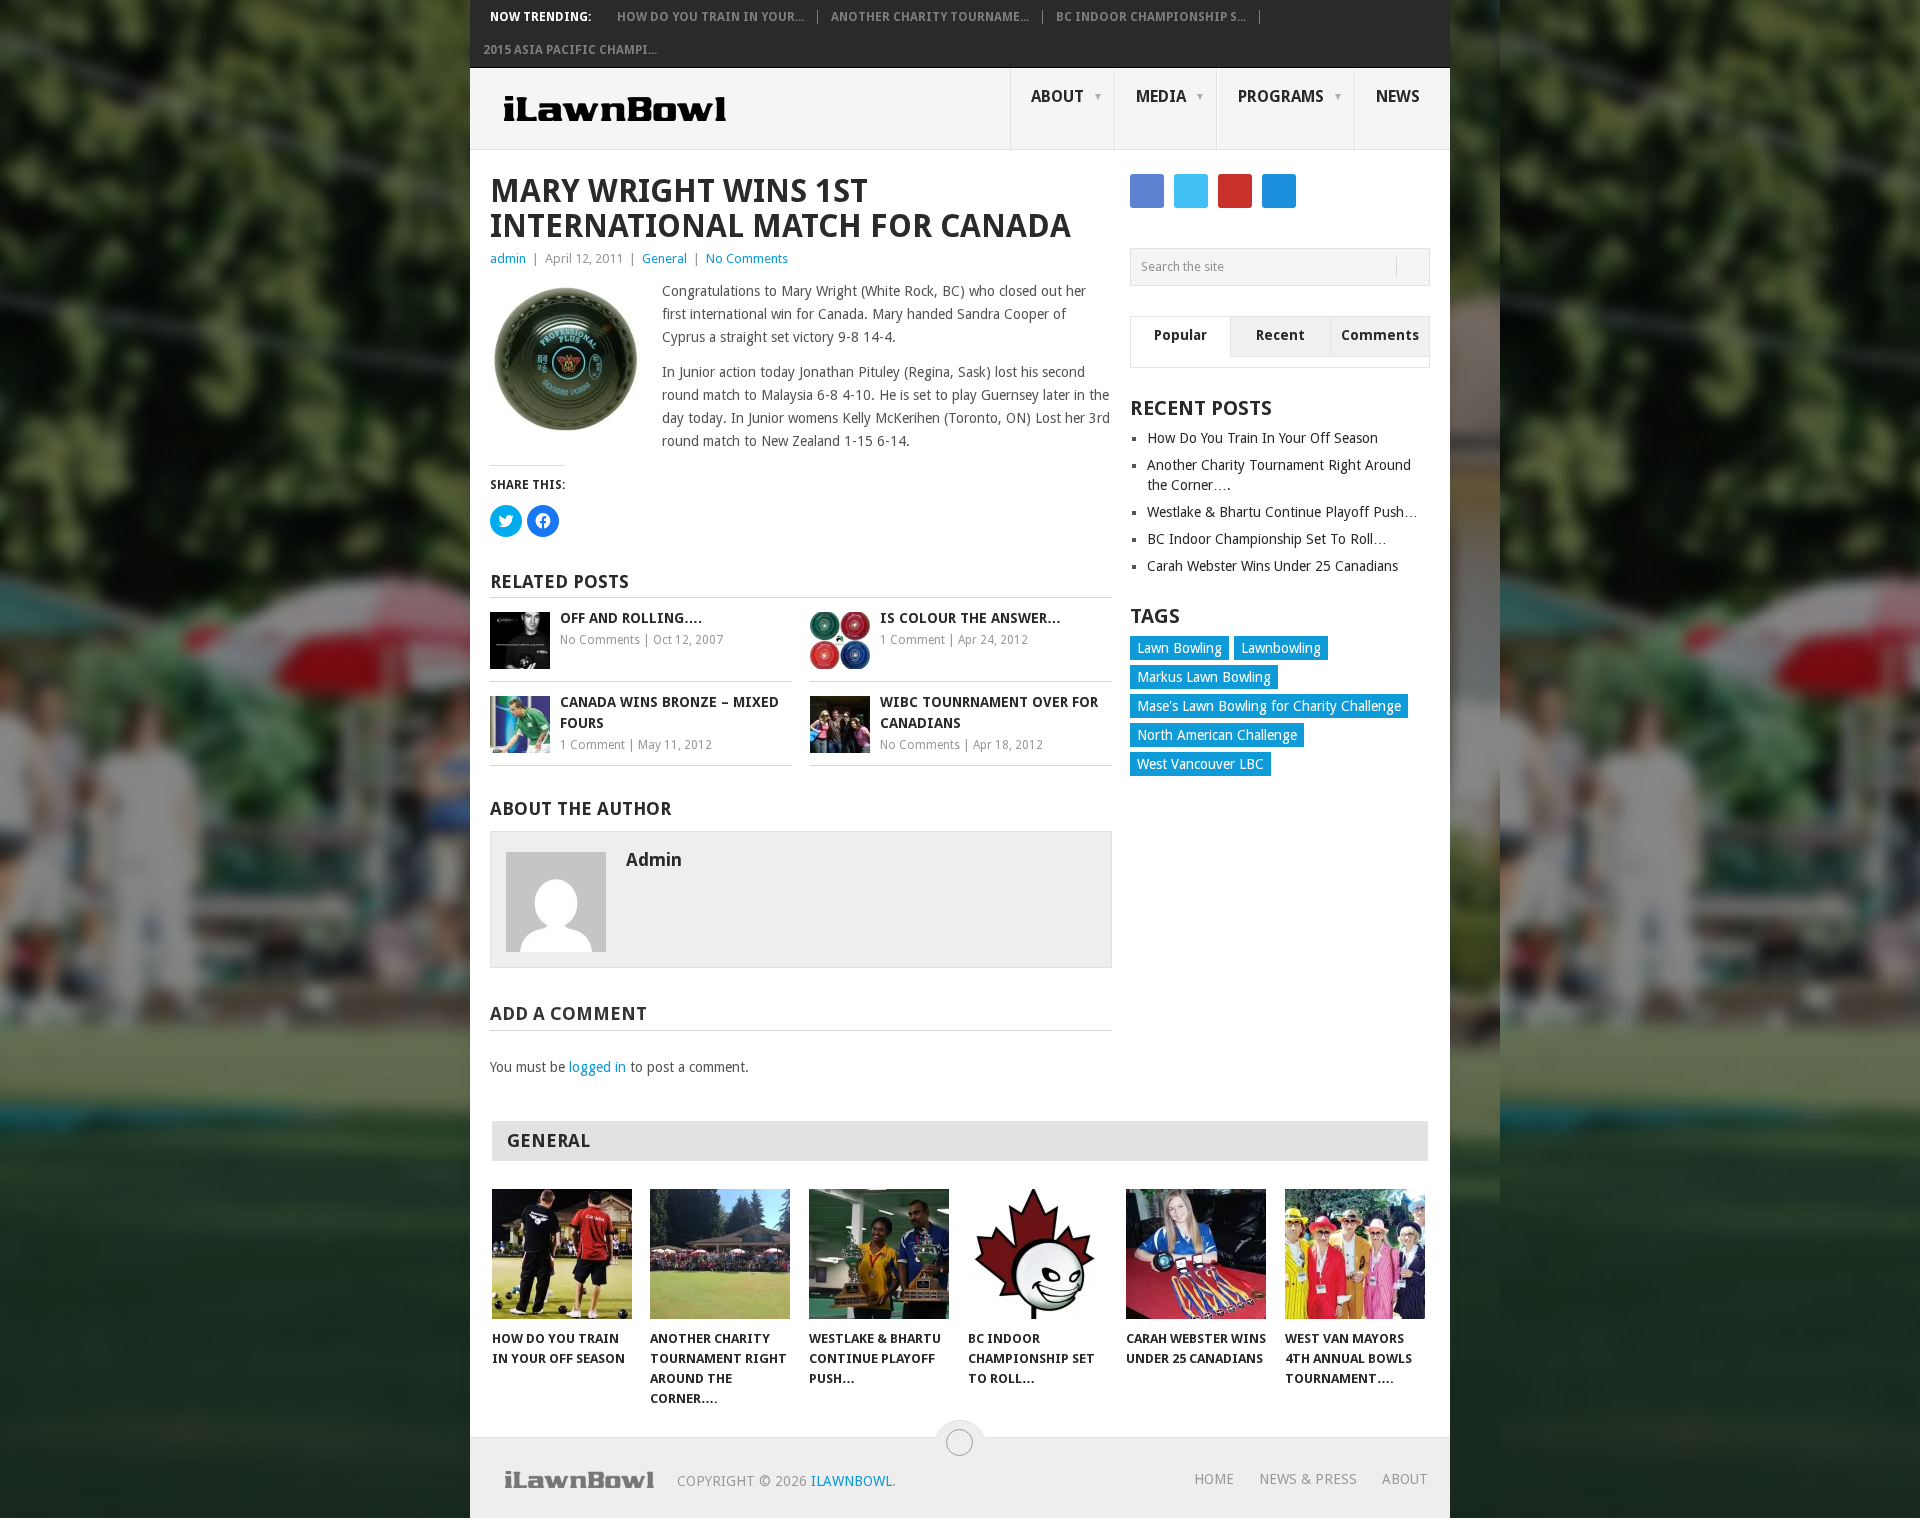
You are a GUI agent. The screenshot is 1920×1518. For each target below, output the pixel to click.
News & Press (1308, 1479)
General (664, 258)
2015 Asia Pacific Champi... (570, 50)
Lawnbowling (1281, 648)
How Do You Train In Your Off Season (1262, 438)
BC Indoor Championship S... (1151, 17)
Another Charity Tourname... (930, 17)
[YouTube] (1235, 191)
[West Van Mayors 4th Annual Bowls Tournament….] (1355, 1254)
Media (1161, 96)
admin (508, 258)
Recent (1280, 335)
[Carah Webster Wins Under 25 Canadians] (1196, 1254)
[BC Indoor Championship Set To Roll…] (1038, 1254)
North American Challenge (1217, 735)
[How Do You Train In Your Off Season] (562, 1254)
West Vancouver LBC (1200, 764)
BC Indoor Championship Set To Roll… (1267, 539)
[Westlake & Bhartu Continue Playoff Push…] (879, 1254)
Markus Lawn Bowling (1204, 677)
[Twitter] (1191, 191)
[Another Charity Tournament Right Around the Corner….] (720, 1254)
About (1057, 96)
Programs (1281, 96)
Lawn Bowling (1179, 648)
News (1398, 96)
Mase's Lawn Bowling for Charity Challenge (1269, 706)
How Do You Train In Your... (710, 17)
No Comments (747, 258)
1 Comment (912, 640)
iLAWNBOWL (851, 1481)
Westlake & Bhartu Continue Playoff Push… (1282, 512)
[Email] (1279, 191)
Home (1214, 1479)
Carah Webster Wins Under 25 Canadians (1272, 566)
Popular (1180, 335)
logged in (597, 1067)
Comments (1380, 335)
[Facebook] (1147, 191)
